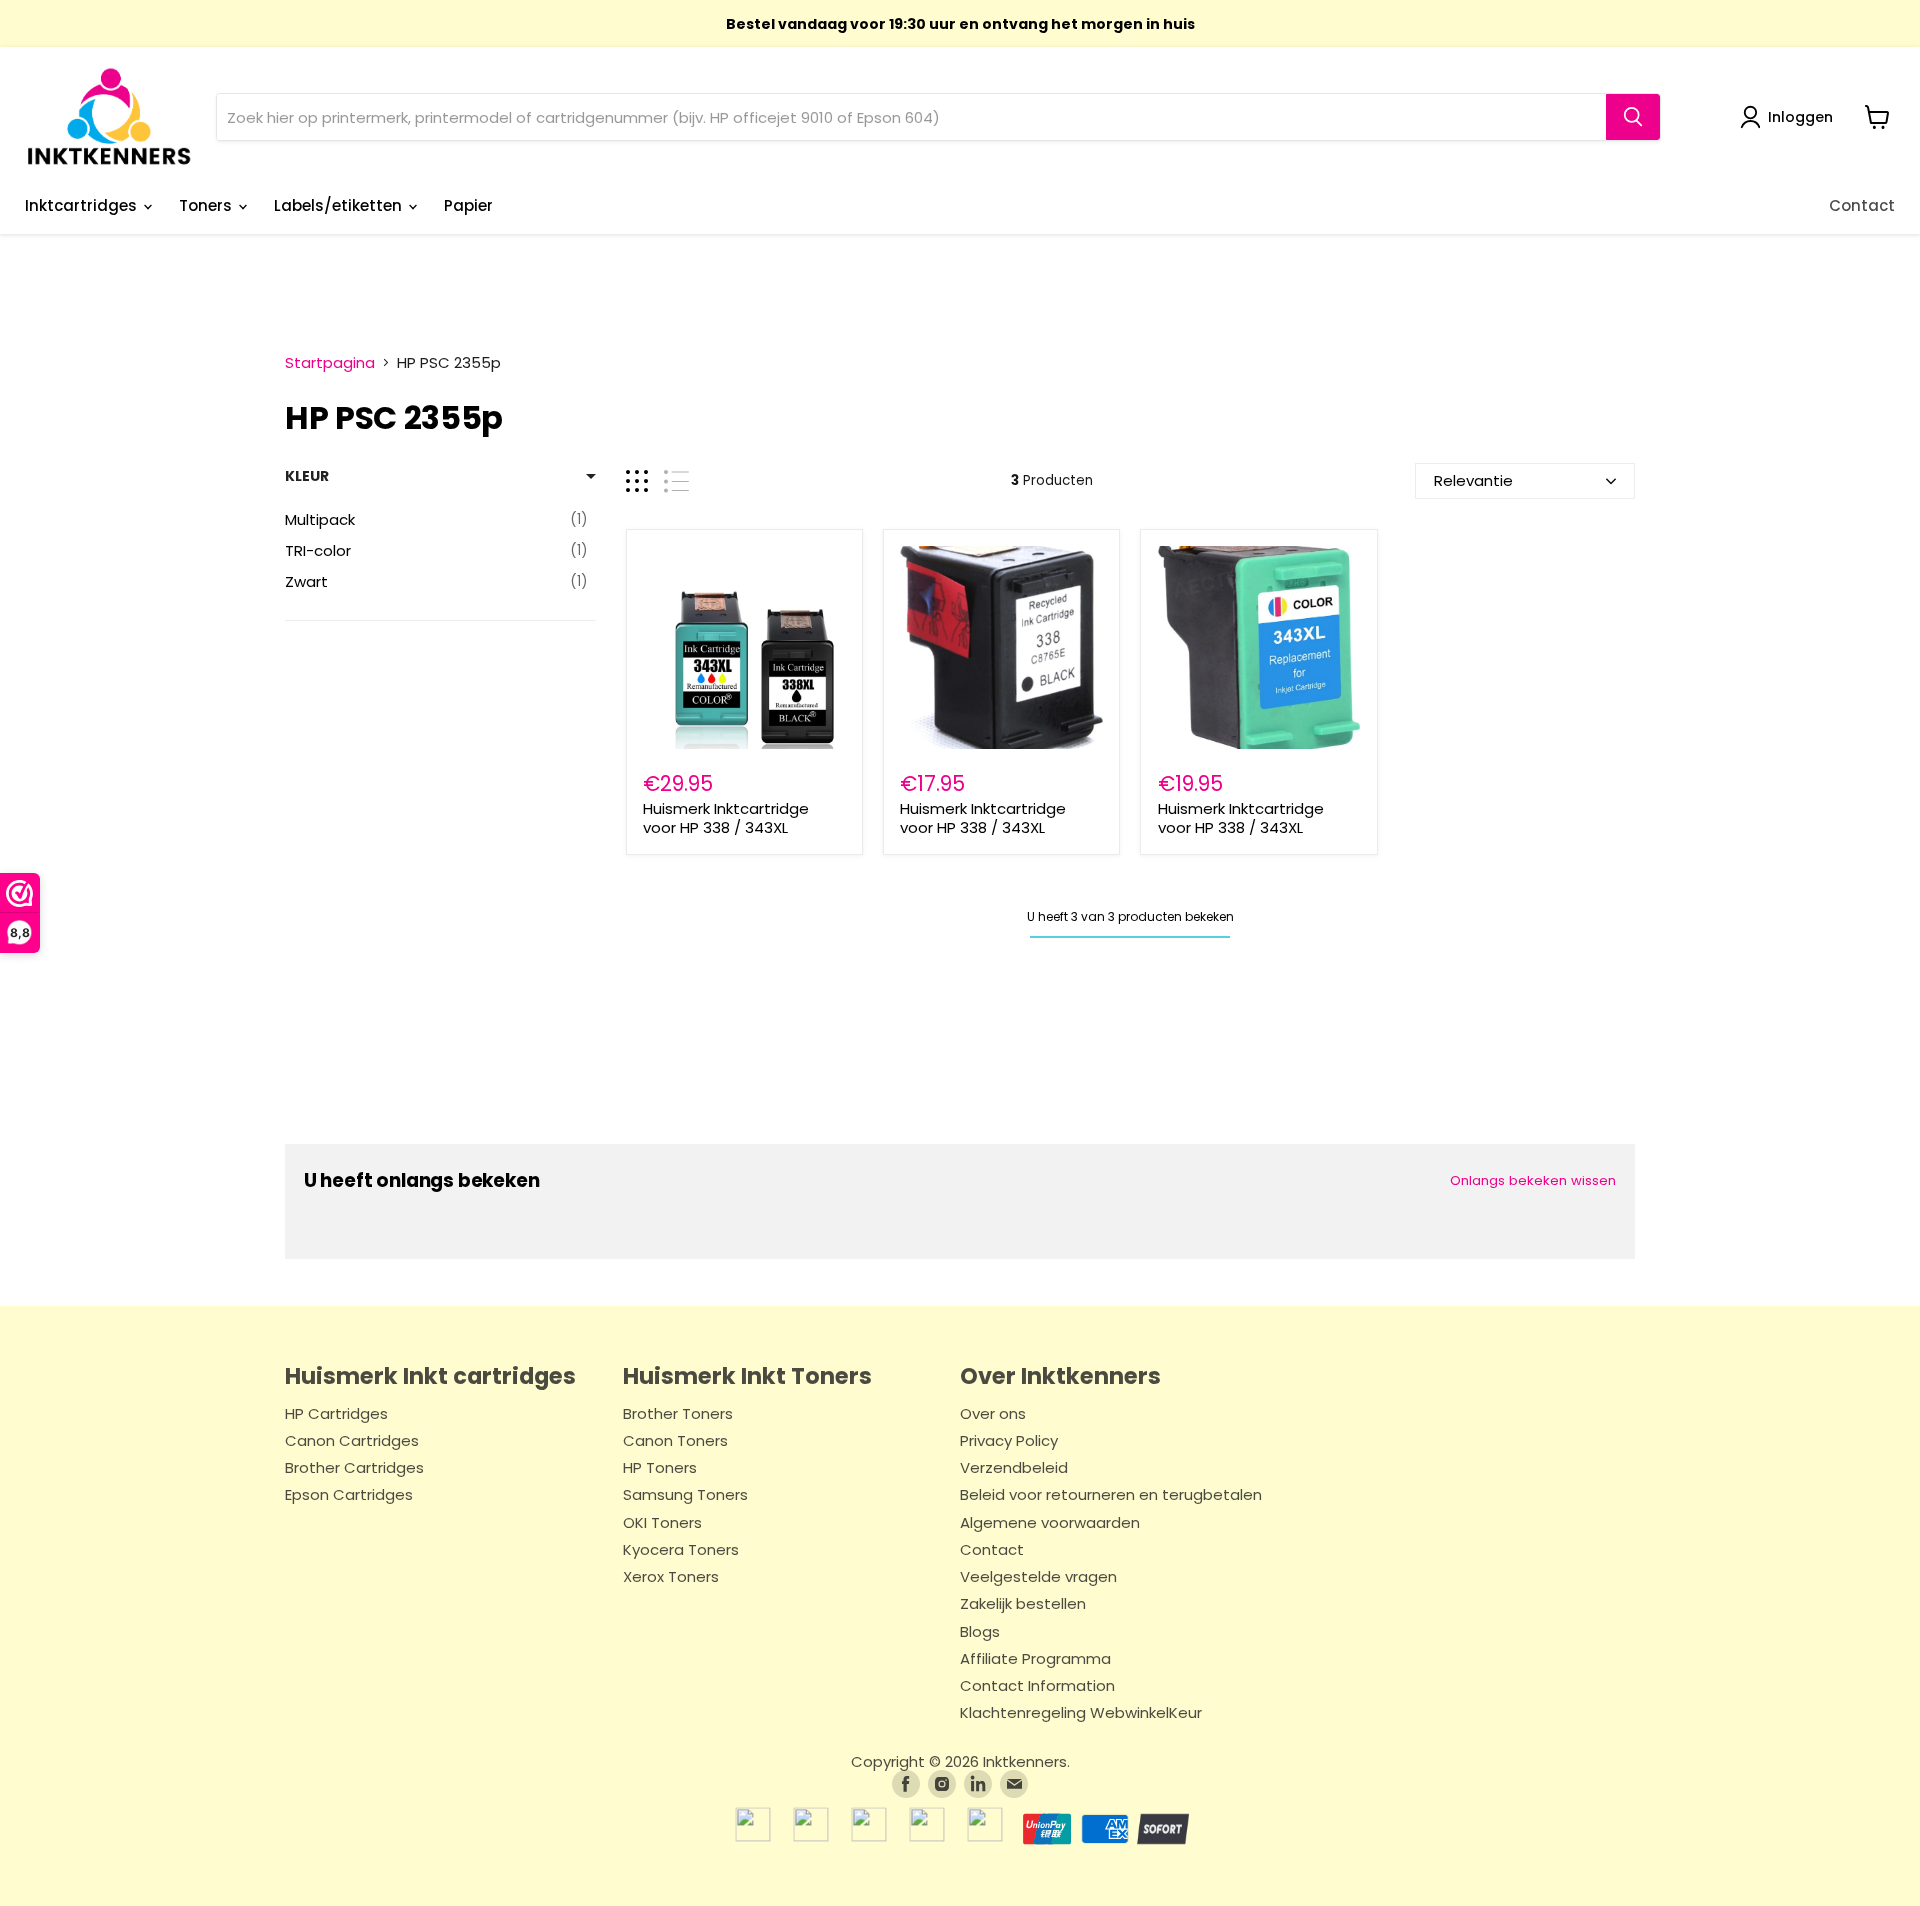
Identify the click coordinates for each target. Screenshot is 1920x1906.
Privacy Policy (1009, 1441)
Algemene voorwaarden (1050, 1523)
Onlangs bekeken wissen (1533, 1180)
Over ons (993, 1414)
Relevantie (1473, 480)
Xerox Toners (671, 1577)
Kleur (307, 476)
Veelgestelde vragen (1038, 1577)
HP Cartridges (336, 1414)
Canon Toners (675, 1441)
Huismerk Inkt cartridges (430, 1376)
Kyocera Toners (681, 1550)
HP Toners (660, 1468)
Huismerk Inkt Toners (747, 1376)
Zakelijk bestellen (1023, 1604)
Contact (1862, 205)
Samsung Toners (685, 1495)
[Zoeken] (1633, 117)
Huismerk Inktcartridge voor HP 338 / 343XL (726, 818)
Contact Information (1037, 1686)
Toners (207, 205)
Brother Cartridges (354, 1468)
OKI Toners (662, 1523)
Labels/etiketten (340, 205)
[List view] (676, 481)
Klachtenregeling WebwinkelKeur (1081, 1713)
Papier (468, 205)
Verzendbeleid (1014, 1468)
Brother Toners (678, 1414)
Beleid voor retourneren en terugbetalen (1111, 1495)
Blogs (980, 1632)
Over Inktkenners (1060, 1376)
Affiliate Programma (1035, 1659)
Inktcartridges (83, 205)
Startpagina (330, 362)
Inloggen (1800, 117)
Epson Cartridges (349, 1495)
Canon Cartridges (352, 1441)
